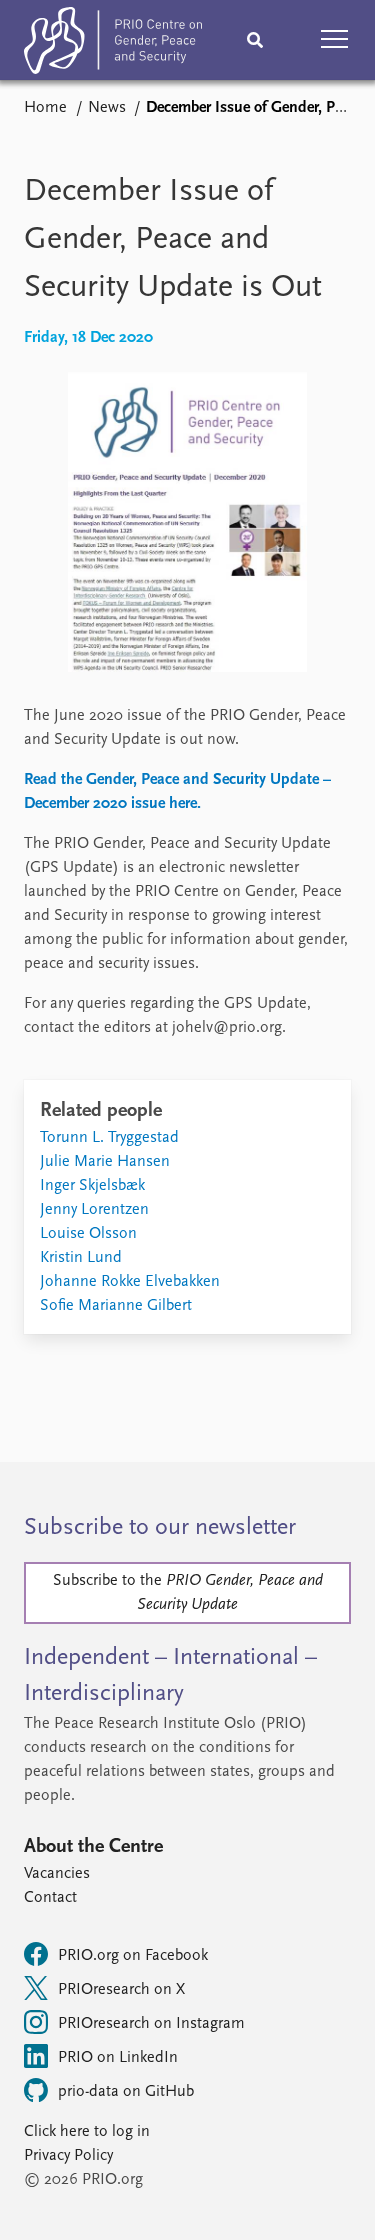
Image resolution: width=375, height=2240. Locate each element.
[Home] (113, 44)
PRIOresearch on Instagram (151, 2024)
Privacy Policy (68, 2156)
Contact (50, 1898)
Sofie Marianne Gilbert (116, 1306)
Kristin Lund (81, 1258)
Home (45, 108)
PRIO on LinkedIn (118, 2058)
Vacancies (57, 1874)
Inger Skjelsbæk (92, 1186)
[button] (335, 40)
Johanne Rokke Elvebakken (130, 1282)
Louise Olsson (88, 1234)
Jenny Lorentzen (94, 1210)
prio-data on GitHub (126, 2092)
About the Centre (93, 1847)
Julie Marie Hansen (105, 1162)
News (107, 108)
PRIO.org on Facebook (133, 1956)
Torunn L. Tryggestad (109, 1138)
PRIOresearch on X (121, 1990)
